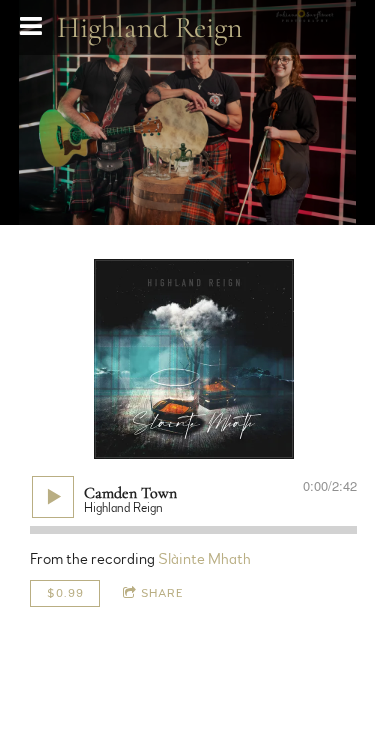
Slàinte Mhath (204, 559)
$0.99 (65, 593)
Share (162, 593)
